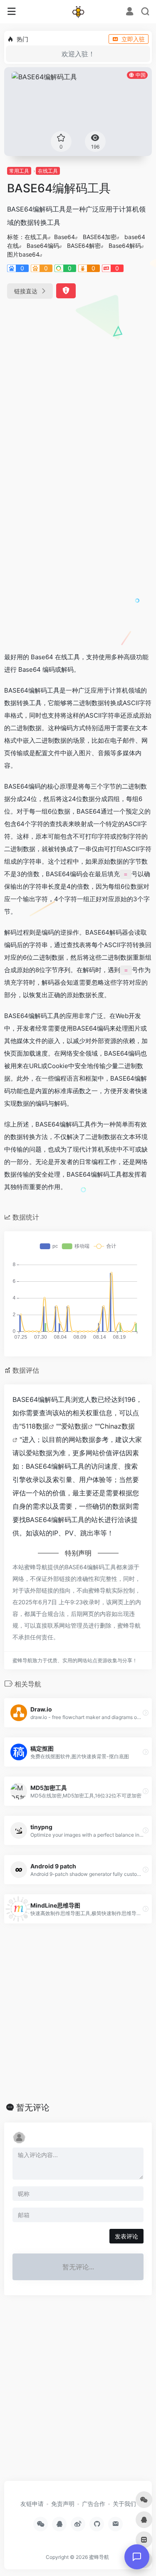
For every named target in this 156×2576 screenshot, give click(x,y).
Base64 (64, 237)
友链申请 (32, 2504)
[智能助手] (137, 2557)
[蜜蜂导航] (78, 12)
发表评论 (126, 2236)
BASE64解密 (84, 246)
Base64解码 (125, 246)
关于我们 (124, 2504)
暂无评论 (33, 2107)
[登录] (130, 12)
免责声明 (63, 2504)
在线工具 (48, 171)
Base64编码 (43, 246)
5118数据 (35, 1426)
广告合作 (94, 2504)
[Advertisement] (78, 391)
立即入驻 (133, 39)
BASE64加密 (100, 237)
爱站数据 (74, 1426)
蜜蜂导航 (99, 2557)
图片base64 (23, 254)
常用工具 (19, 171)
